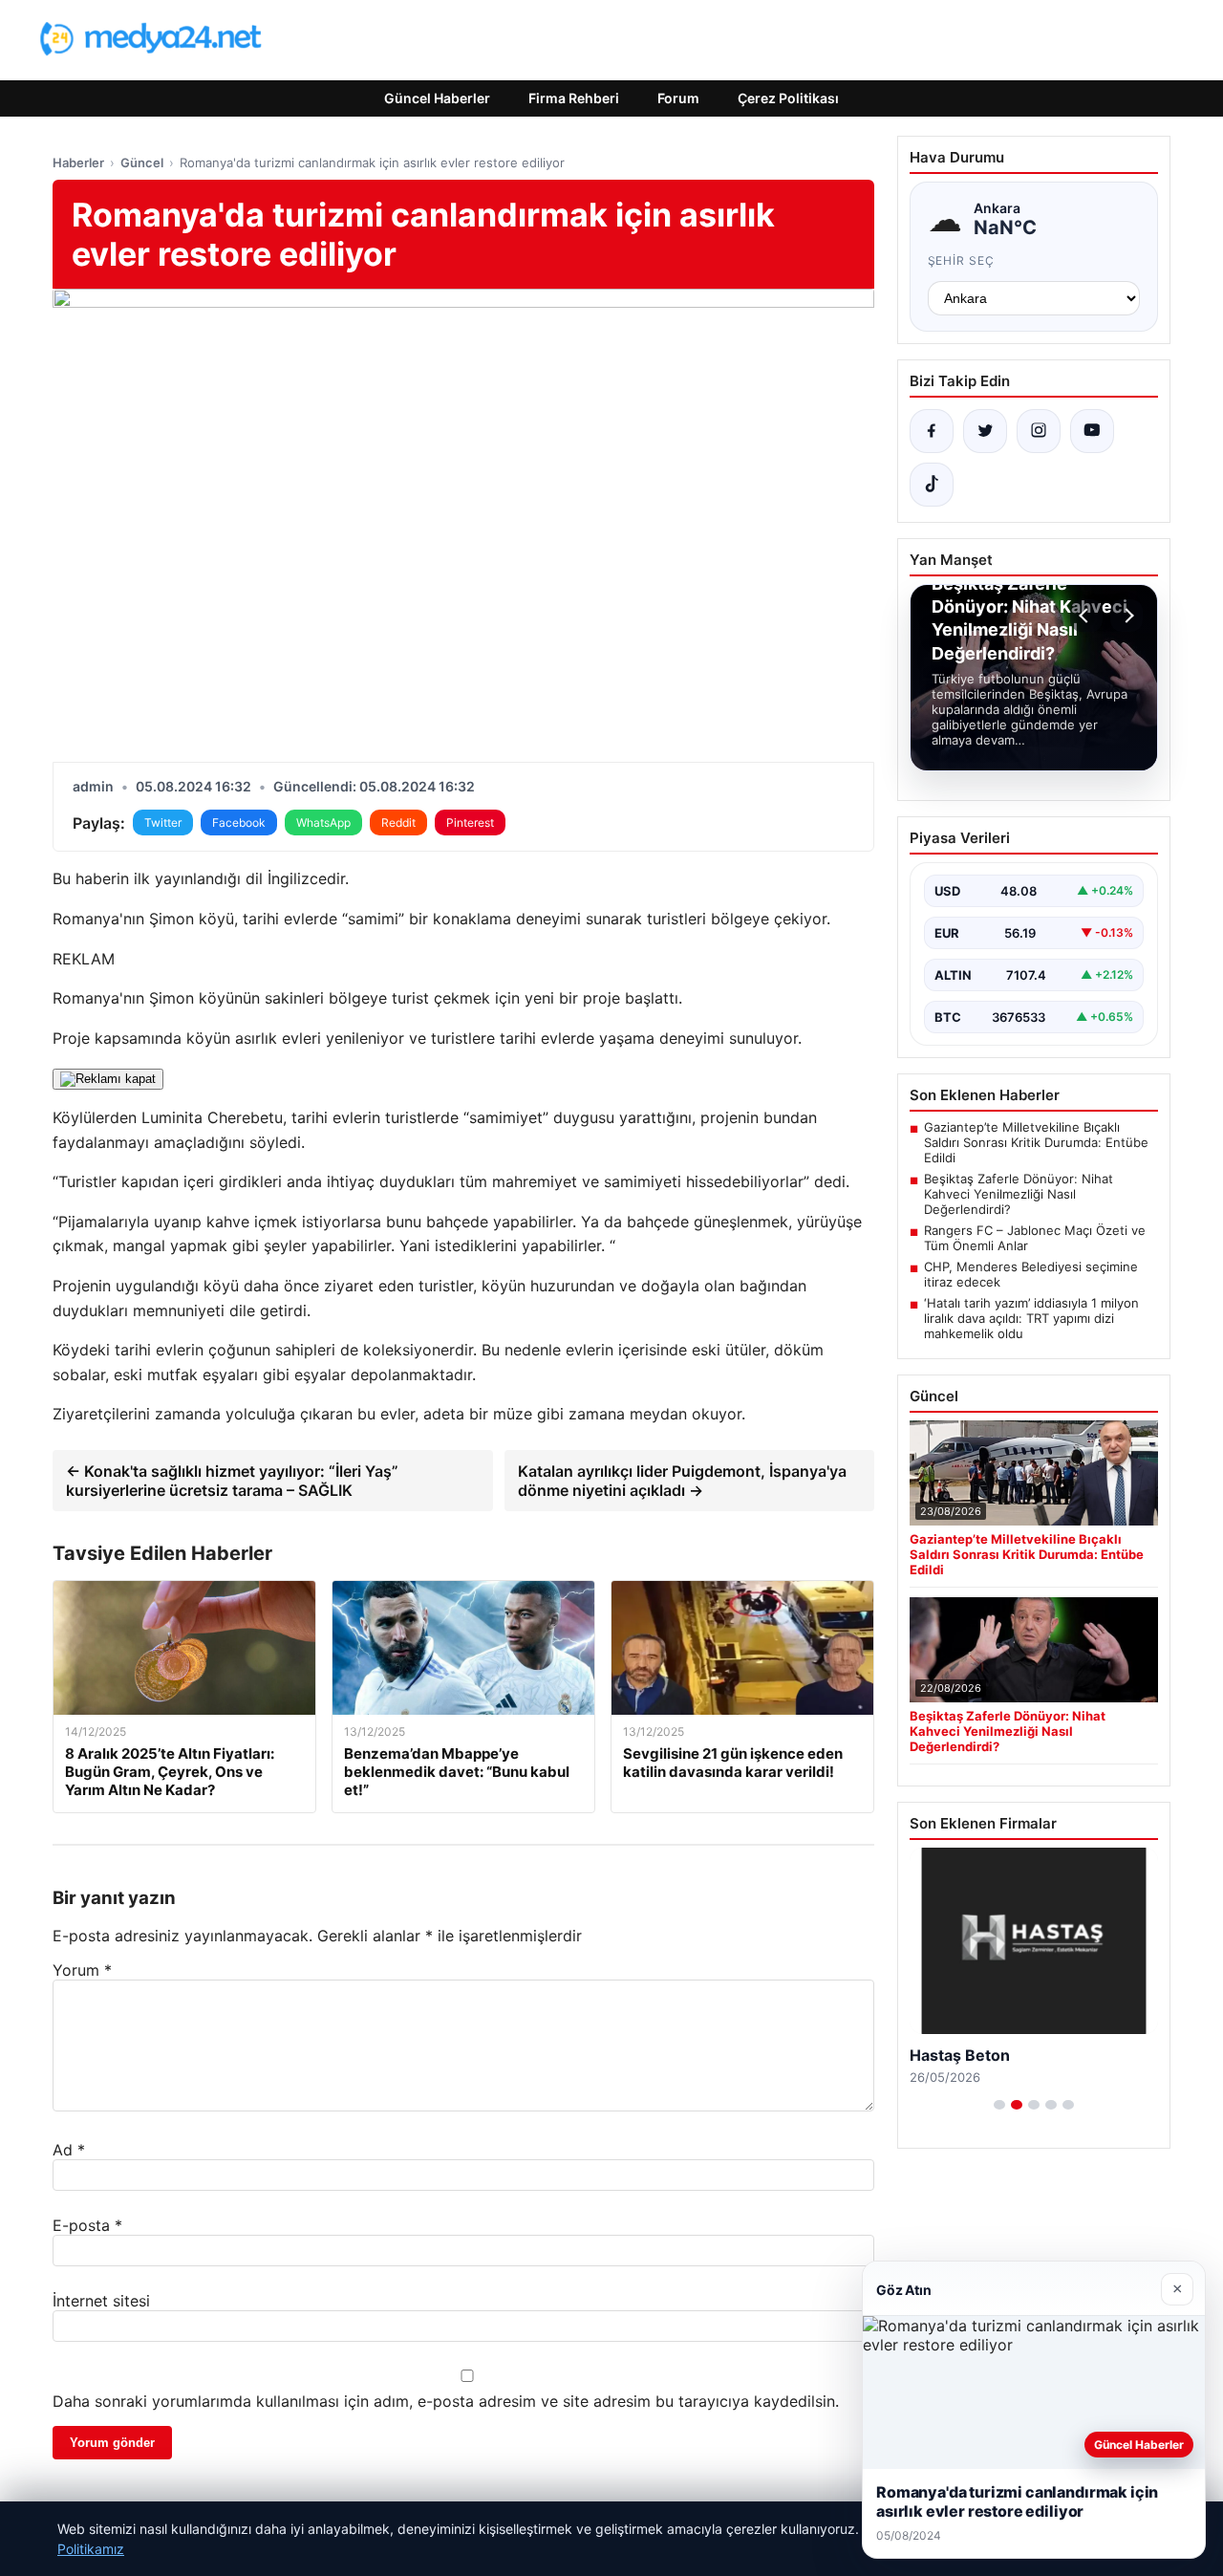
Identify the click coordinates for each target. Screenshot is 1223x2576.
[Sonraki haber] (1126, 616)
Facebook (239, 823)
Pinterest (470, 823)
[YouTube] (1092, 431)
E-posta (87, 2225)
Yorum (82, 1970)
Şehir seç (962, 260)
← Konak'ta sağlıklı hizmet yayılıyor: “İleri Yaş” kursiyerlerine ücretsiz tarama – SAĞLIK (232, 1481)
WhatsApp (323, 823)
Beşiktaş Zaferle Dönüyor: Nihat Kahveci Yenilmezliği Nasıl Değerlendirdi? (1019, 1194)
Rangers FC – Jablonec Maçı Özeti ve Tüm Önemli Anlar (1035, 1238)
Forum (678, 98)
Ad (69, 2150)
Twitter (163, 823)
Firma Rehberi (574, 98)
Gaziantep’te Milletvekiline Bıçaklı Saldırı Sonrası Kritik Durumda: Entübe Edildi (1036, 1142)
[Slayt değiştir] (999, 2105)
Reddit (398, 823)
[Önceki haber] (1086, 616)
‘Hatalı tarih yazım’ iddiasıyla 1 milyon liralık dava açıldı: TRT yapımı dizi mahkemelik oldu (1031, 1318)
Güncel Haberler (437, 98)
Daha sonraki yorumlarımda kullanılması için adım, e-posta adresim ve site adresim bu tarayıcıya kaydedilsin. (446, 2401)
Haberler (78, 162)
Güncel (142, 162)
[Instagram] (1039, 431)
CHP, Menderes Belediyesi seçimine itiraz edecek (1031, 1274)
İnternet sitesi (101, 2301)
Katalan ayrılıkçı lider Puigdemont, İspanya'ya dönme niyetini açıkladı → (682, 1481)
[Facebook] (932, 431)
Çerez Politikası (788, 98)
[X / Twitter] (985, 431)
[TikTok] (932, 485)
